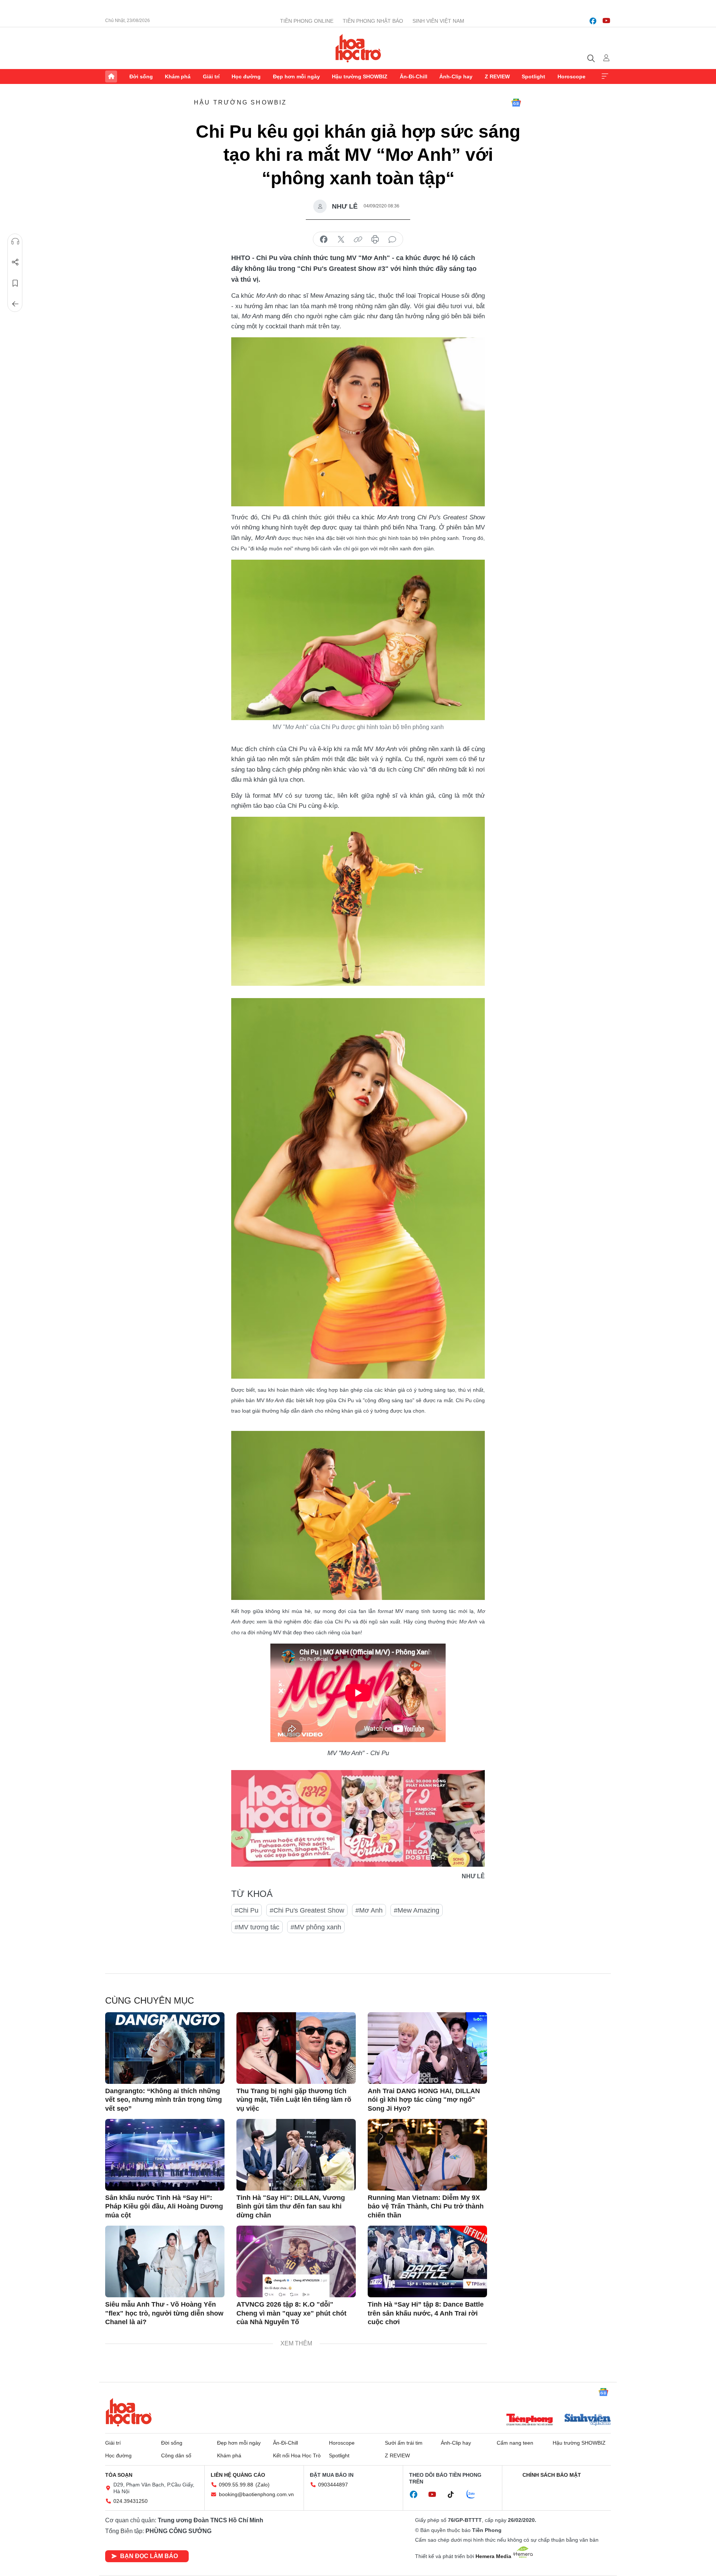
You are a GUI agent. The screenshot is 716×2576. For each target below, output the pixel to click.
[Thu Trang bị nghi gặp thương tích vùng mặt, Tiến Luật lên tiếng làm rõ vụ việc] (296, 2048)
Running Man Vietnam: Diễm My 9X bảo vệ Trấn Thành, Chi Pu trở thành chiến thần (426, 2206)
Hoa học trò (129, 2412)
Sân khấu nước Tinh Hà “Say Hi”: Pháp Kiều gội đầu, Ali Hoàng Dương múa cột (164, 2206)
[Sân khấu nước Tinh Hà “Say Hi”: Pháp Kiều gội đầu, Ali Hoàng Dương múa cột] (165, 2155)
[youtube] (606, 21)
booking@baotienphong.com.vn (256, 2494)
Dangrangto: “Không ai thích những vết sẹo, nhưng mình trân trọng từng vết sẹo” (164, 2100)
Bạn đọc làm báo (149, 2556)
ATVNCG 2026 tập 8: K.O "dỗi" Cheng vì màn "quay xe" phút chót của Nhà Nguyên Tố (291, 2313)
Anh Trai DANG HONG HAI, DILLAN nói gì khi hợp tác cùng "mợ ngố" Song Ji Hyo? (424, 2100)
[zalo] (475, 2495)
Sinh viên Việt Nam (438, 21)
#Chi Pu (246, 1910)
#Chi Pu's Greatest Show (307, 1910)
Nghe (15, 241)
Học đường (246, 76)
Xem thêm (605, 76)
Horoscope (571, 76)
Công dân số (176, 2455)
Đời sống (141, 76)
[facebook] (593, 21)
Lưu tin (15, 283)
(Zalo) (263, 2485)
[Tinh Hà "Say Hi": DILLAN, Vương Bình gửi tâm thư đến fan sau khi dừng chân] (296, 2155)
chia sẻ (324, 240)
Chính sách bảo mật (552, 2475)
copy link (358, 240)
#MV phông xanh (316, 1927)
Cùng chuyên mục (150, 2000)
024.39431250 (131, 2501)
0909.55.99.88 (236, 2485)
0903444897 (333, 2485)
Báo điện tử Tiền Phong (358, 48)
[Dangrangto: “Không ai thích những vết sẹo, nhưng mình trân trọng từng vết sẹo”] (165, 2048)
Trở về (15, 304)
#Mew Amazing (417, 1910)
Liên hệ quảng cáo (238, 2475)
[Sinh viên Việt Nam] (588, 2420)
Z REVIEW (497, 76)
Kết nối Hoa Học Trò (297, 2455)
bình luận (392, 240)
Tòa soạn (119, 2475)
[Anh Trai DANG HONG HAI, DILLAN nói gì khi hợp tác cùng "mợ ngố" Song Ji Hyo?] (427, 2048)
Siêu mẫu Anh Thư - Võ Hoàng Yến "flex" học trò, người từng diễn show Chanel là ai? (164, 2313)
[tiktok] (455, 2495)
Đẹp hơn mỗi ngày (296, 76)
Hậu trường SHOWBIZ (360, 76)
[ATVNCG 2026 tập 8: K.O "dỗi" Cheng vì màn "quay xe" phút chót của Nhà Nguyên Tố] (296, 2261)
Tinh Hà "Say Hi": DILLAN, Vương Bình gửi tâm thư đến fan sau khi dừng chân (291, 2206)
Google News (516, 103)
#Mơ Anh (369, 1910)
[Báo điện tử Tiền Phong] (530, 2420)
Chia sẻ (15, 262)
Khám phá (178, 76)
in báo (375, 240)
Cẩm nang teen (515, 2443)
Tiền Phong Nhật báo (373, 21)
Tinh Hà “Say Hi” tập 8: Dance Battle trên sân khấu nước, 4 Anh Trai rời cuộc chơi (426, 2313)
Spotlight (533, 76)
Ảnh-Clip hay (456, 76)
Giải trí (211, 76)
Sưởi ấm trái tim (404, 2443)
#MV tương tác (257, 1927)
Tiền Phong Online (307, 21)
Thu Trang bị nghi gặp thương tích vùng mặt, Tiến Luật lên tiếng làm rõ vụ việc (294, 2100)
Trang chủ (111, 76)
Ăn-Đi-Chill (414, 76)
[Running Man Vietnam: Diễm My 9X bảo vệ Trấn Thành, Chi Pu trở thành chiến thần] (427, 2155)
